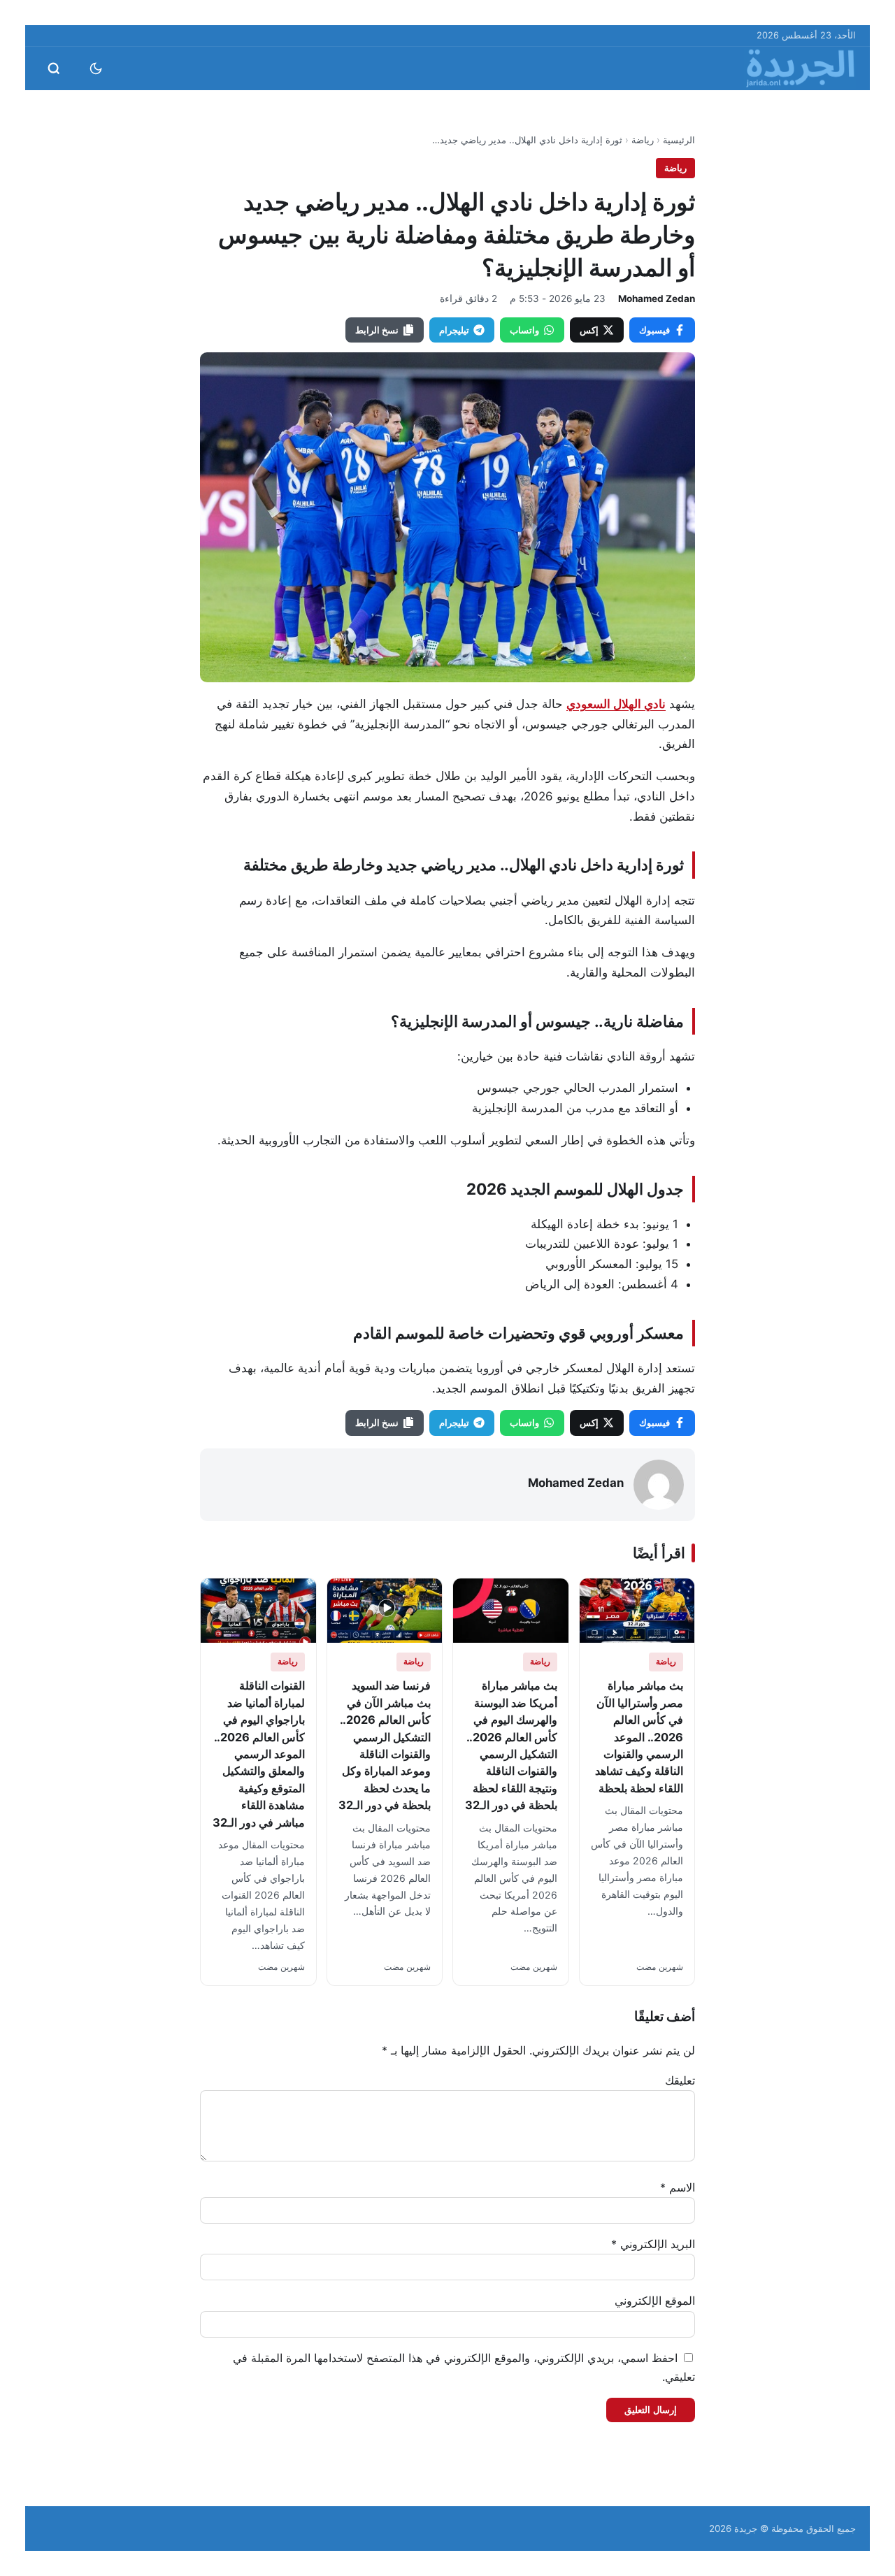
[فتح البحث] (54, 69)
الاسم (678, 2187)
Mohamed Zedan (657, 298)
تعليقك (680, 2080)
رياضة (643, 140)
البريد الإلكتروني (653, 2244)
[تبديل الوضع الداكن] (96, 69)
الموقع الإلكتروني (655, 2301)
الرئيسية (679, 140)
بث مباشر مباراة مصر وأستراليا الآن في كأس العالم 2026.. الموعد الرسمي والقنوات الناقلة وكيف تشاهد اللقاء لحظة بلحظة (639, 1737)
